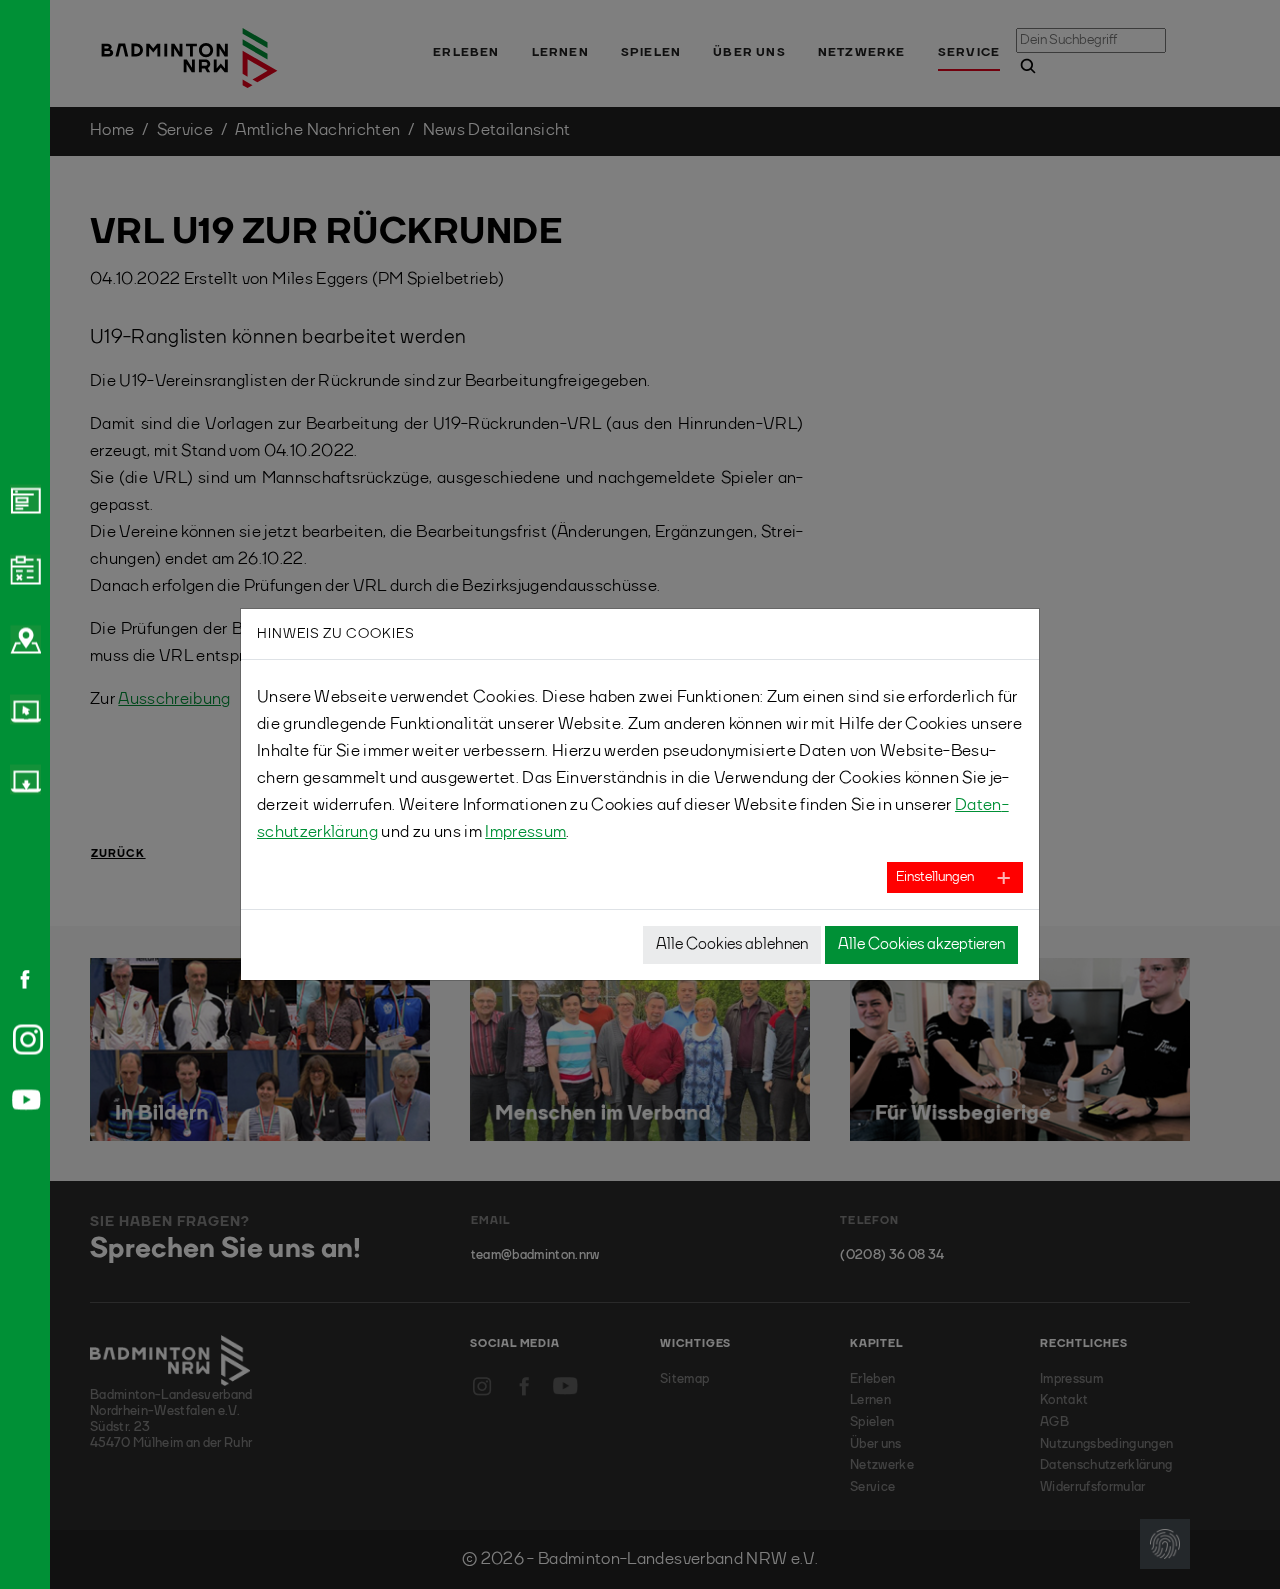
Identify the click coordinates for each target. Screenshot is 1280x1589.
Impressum (525, 832)
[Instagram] (24, 1039)
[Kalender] (23, 569)
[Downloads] (23, 779)
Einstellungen (935, 877)
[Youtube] (23, 1099)
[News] (23, 499)
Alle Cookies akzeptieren (921, 945)
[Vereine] (23, 639)
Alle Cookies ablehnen (732, 945)
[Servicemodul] (23, 709)
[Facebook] (18, 979)
